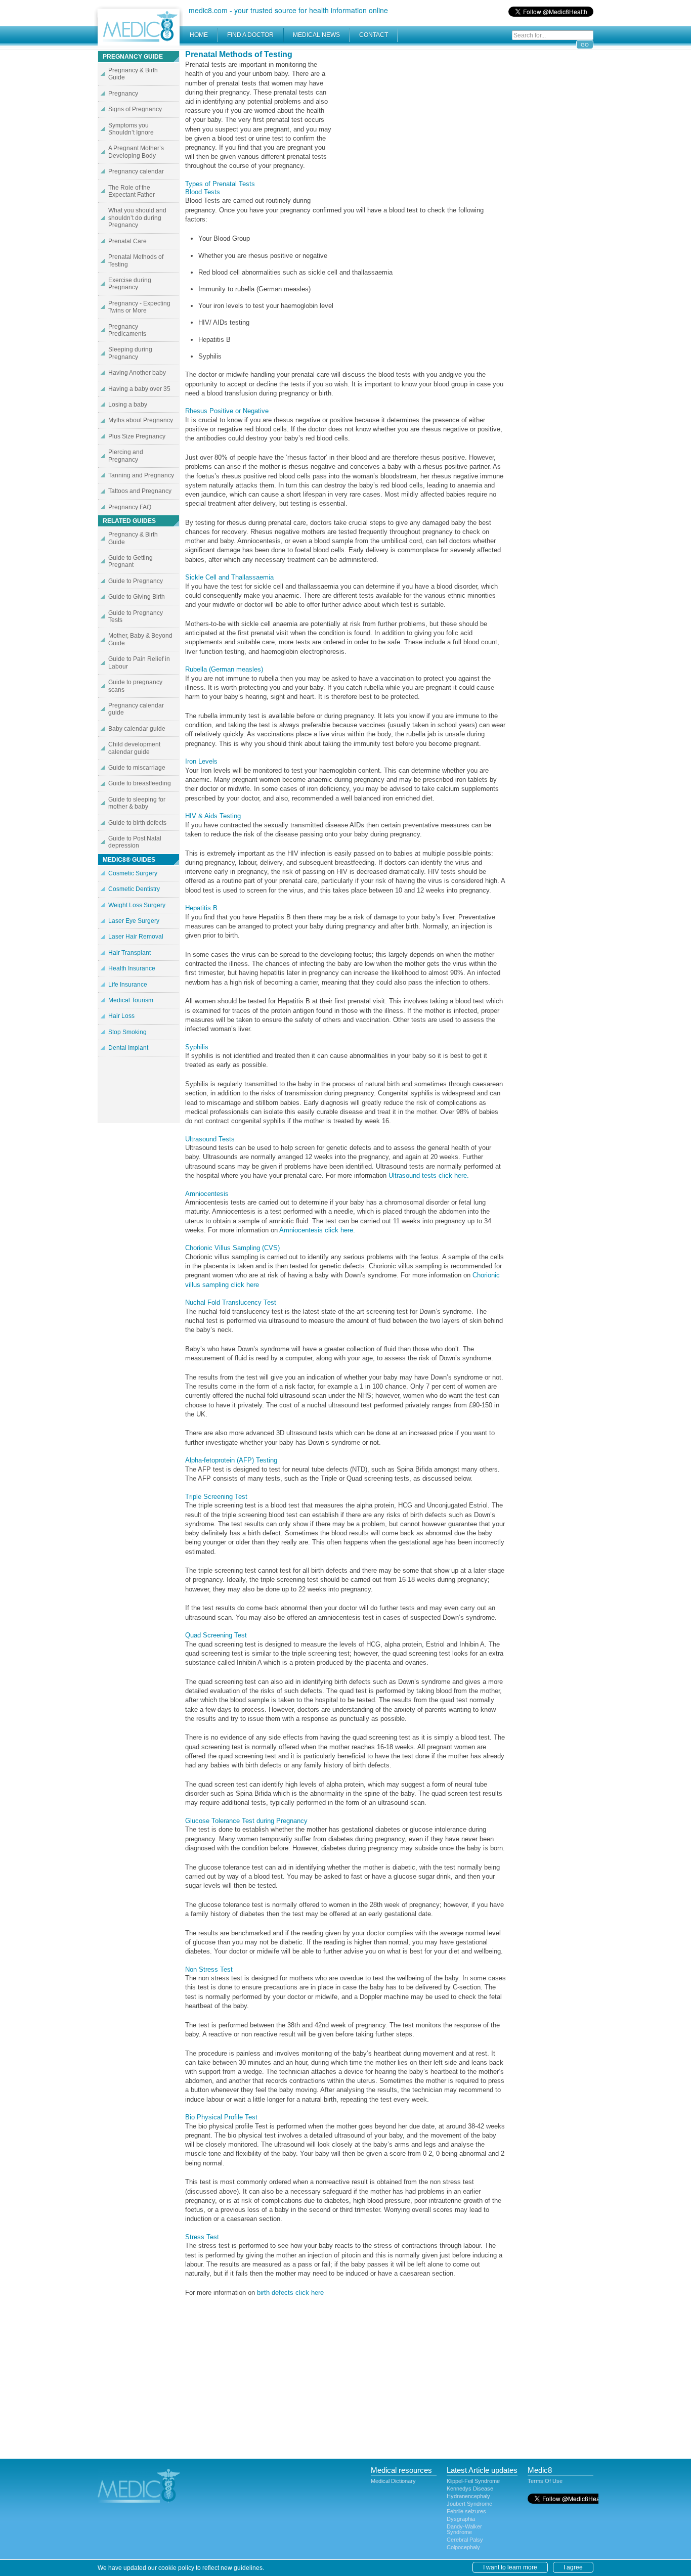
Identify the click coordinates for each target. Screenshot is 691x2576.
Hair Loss (121, 1016)
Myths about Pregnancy (141, 420)
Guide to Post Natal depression (135, 842)
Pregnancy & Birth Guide (133, 74)
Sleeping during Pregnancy (130, 353)
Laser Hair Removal (136, 937)
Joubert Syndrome (469, 2504)
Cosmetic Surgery (133, 873)
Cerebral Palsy (465, 2540)
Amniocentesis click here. (317, 1230)
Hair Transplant (129, 953)
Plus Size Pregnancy (137, 436)
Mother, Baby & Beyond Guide (140, 639)
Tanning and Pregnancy (141, 475)
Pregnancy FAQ (130, 507)
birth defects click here (290, 2293)
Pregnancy (123, 94)
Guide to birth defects (137, 823)
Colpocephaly (463, 2547)
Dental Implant (128, 1048)
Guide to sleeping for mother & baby (137, 803)
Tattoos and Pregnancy (140, 491)
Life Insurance (128, 985)
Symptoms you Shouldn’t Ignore (131, 129)
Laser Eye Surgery (134, 921)
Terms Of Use (545, 2481)
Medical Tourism (131, 1000)
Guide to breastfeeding (140, 783)
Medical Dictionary (393, 2481)
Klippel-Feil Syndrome (473, 2481)
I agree (573, 2567)
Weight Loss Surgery (137, 905)
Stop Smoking (127, 1032)
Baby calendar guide (137, 729)
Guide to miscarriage (137, 768)
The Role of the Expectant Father (132, 191)
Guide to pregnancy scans (135, 686)
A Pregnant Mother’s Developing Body (136, 152)
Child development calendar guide (134, 748)
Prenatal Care (127, 241)
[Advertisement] (421, 121)
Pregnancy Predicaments (127, 330)
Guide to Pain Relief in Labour (139, 662)
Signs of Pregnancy (135, 109)
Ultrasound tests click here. (429, 1175)
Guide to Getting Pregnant (131, 561)
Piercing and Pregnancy (126, 456)
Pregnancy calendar (136, 171)
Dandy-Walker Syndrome (464, 2529)
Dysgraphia (461, 2519)
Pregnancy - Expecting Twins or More (139, 307)
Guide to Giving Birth (137, 597)
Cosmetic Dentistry (134, 889)
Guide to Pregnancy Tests (136, 616)
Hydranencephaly (468, 2496)
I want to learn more (510, 2567)
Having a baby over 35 (139, 389)
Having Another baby (137, 373)
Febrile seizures (466, 2511)
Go (585, 45)
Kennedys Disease (470, 2489)
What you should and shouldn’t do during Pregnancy (137, 218)
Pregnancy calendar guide (136, 709)
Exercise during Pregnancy (130, 284)
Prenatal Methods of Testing (136, 260)
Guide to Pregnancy (136, 581)
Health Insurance (132, 968)
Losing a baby (128, 405)
